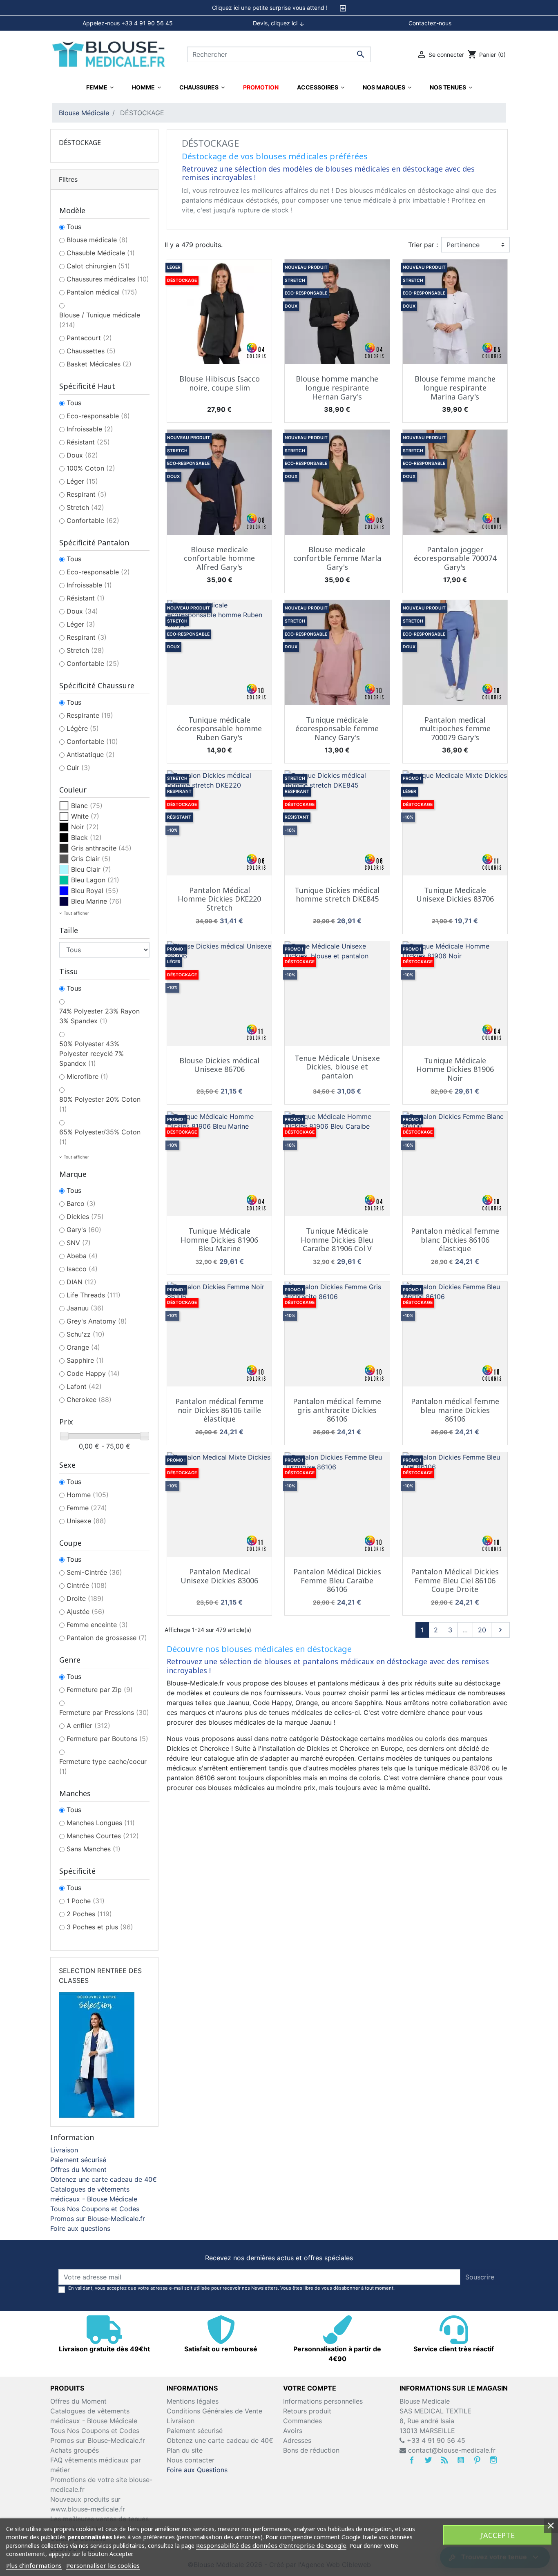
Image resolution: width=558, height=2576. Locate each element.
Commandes (302, 2421)
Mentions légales (193, 2401)
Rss (444, 2460)
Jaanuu (85, 1308)
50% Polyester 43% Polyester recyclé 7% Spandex (92, 1054)
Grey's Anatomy (97, 1321)
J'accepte (497, 2535)
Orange (83, 1347)
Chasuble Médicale (101, 253)
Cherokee (89, 1400)
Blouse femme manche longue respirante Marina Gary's (455, 387)
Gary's (84, 1230)
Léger (82, 481)
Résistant (88, 442)
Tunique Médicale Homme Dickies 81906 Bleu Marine (219, 1240)
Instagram (493, 2460)
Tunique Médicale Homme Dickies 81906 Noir (455, 1069)
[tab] (279, 8)
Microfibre (87, 1076)
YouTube (461, 2460)
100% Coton (91, 468)
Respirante (90, 715)
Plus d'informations (34, 2565)
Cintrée (87, 1585)
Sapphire (85, 1360)
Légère (83, 728)
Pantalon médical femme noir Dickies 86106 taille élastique (219, 1410)
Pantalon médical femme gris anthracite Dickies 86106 (337, 1410)
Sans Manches (94, 1849)
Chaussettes (91, 351)
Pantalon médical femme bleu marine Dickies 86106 (455, 1410)
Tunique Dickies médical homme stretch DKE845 (337, 895)
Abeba (82, 1256)
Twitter (428, 2460)
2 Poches (89, 1914)
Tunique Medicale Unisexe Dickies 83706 (455, 895)
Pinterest (477, 2460)
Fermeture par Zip (100, 1690)
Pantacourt (89, 338)
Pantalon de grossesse (107, 1638)
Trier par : (423, 245)
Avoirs (293, 2431)
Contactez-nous (430, 23)
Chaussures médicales (108, 279)
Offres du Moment (78, 2170)
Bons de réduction (311, 2450)
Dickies (85, 1217)
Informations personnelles (323, 2401)
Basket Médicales (99, 364)
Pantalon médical (102, 292)
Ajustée (86, 1612)
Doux (82, 455)
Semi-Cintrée (94, 1572)
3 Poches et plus (100, 1927)
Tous (74, 227)
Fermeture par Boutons (107, 1739)
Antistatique (91, 754)
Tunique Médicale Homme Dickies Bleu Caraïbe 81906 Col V (337, 1240)
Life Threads (94, 1295)
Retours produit (307, 2411)
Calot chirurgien (98, 266)
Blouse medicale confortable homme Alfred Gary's (219, 558)
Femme (87, 1508)
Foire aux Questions (197, 2470)
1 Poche (86, 1901)
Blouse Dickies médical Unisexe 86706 (219, 1065)
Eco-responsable (98, 416)
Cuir (78, 768)
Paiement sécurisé (78, 2160)
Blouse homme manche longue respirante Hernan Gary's (337, 387)
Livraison (64, 2150)
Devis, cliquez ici (279, 23)
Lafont (84, 1386)
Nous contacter (191, 2460)
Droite (85, 1598)
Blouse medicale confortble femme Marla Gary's (337, 558)
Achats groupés (75, 2450)
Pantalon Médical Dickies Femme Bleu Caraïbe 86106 (337, 1580)
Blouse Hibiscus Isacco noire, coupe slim (220, 383)
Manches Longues (101, 1823)
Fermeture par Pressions (104, 1712)
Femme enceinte (97, 1625)
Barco (81, 1203)
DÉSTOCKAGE (80, 143)
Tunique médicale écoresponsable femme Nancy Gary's (337, 729)
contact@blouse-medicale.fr (452, 2450)
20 (482, 1630)
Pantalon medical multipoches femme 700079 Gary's (455, 729)
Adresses (297, 2440)
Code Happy (93, 1373)
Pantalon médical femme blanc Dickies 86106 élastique (455, 1240)
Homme (88, 1495)
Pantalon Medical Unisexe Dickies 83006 (219, 1576)
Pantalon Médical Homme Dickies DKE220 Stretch (219, 899)
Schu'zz (86, 1334)
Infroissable (90, 429)
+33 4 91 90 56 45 (435, 2440)
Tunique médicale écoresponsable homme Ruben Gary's (219, 729)
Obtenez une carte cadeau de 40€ (104, 2179)
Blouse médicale (97, 240)
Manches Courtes (103, 1836)
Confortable (93, 520)
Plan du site (185, 2450)
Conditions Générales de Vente (214, 2411)
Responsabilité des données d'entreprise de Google (271, 2545)
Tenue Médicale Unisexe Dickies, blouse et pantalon (337, 1067)
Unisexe (86, 1521)
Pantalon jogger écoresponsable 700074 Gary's (455, 558)
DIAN (81, 1282)
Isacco (82, 1269)
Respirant (87, 494)
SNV (79, 1243)
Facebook (412, 2460)
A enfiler (88, 1726)
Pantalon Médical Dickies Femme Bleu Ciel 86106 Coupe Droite (455, 1580)
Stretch (85, 507)
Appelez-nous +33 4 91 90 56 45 (128, 23)
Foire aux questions (80, 2228)
